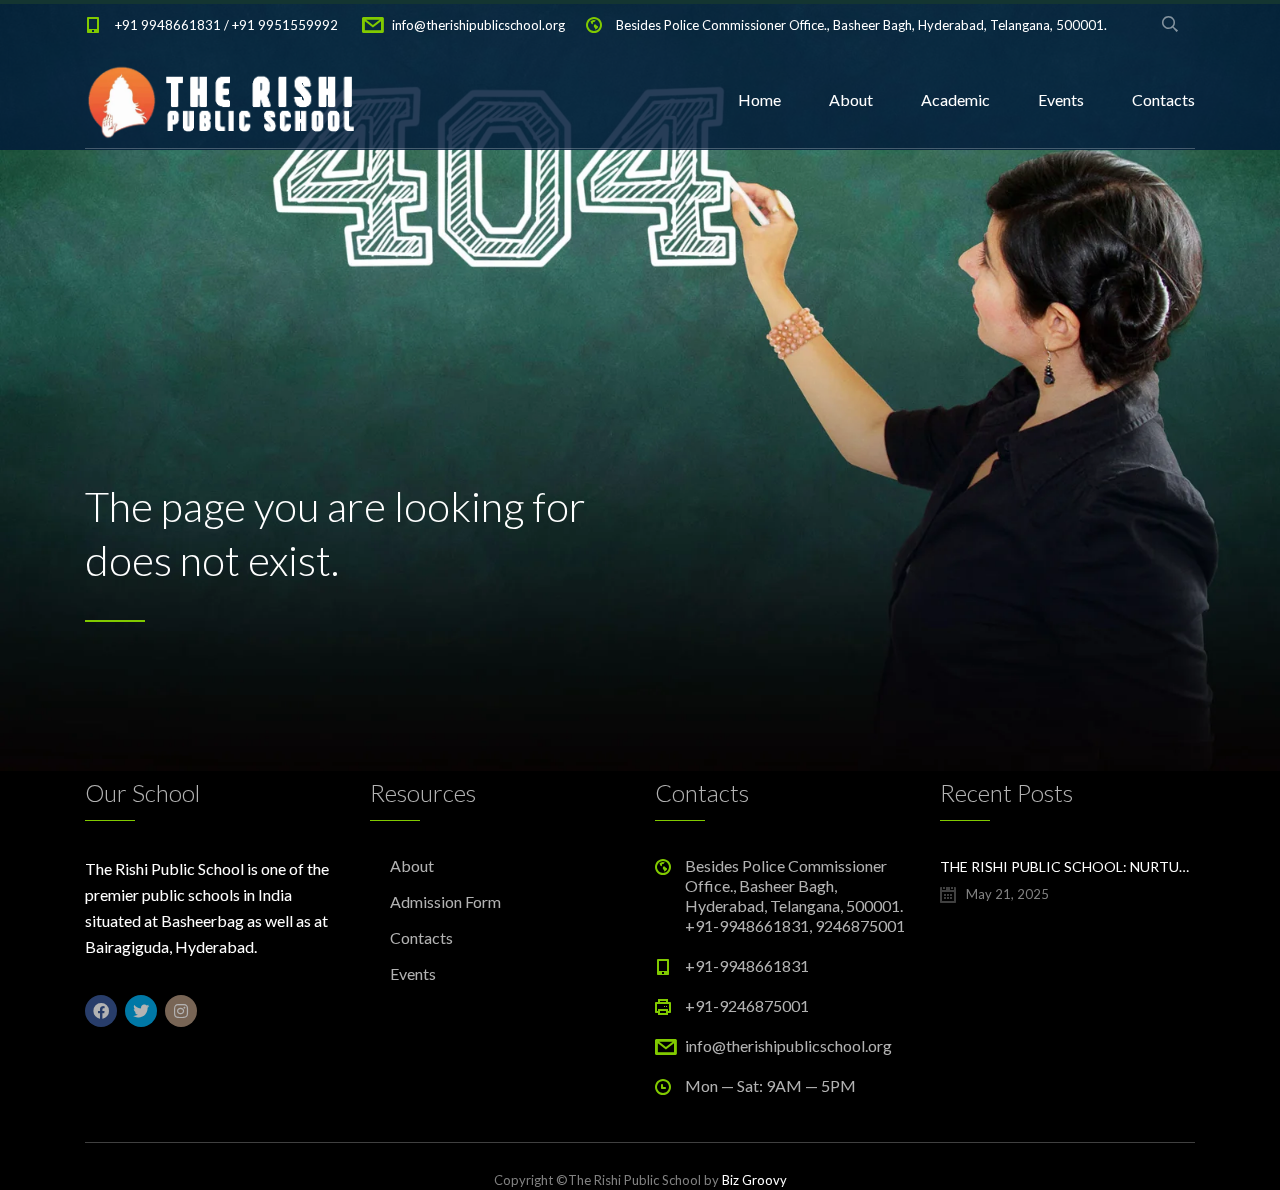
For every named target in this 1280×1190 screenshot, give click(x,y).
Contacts (1163, 99)
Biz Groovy (754, 1180)
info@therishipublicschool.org (478, 25)
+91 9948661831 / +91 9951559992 (226, 25)
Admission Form (445, 901)
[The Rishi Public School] (224, 100)
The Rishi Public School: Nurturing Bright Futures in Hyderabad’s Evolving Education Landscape (1067, 866)
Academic (955, 99)
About (851, 99)
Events (1061, 99)
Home (759, 99)
